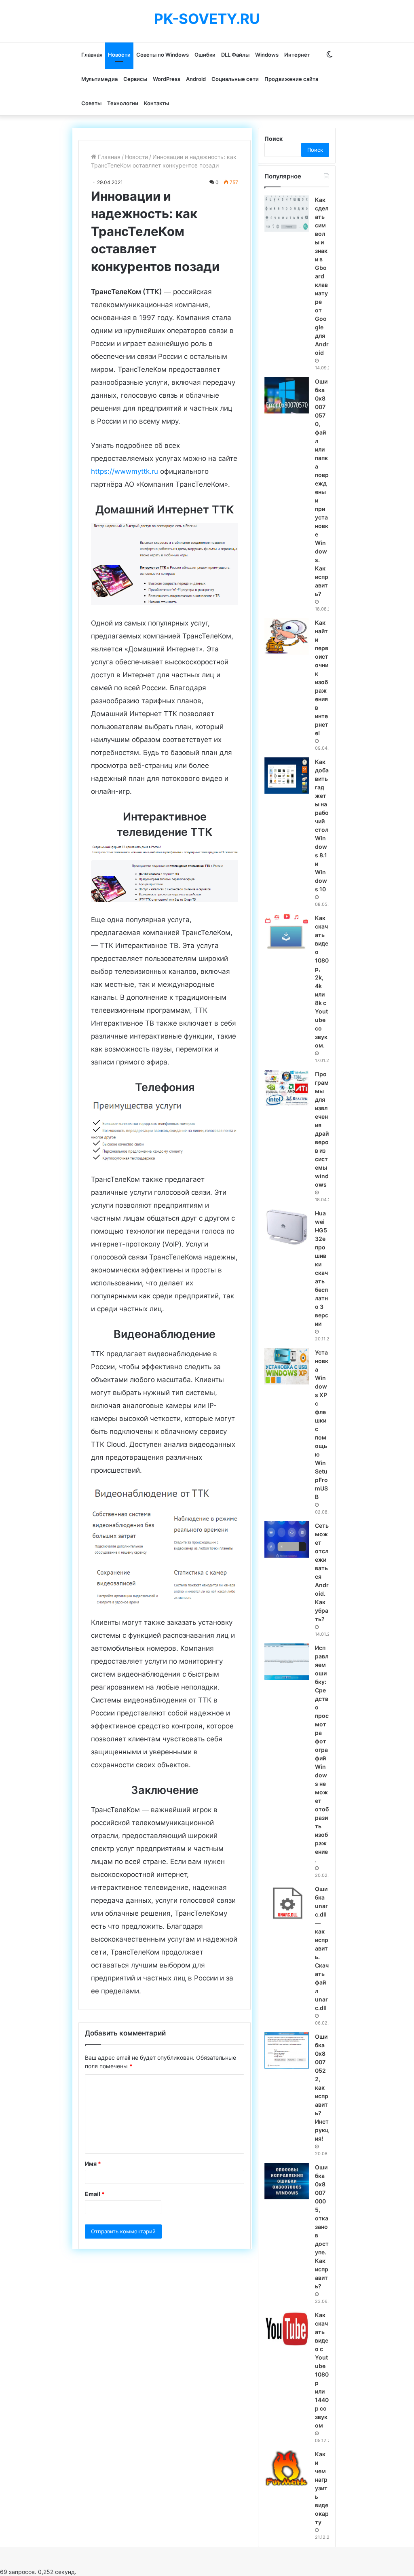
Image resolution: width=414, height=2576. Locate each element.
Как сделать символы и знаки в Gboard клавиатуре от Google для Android (322, 276)
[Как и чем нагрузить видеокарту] (287, 2468)
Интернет (297, 55)
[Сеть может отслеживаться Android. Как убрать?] (287, 1539)
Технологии (123, 103)
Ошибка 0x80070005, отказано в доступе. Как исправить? (322, 2227)
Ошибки (205, 55)
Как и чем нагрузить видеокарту (322, 2488)
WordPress (167, 79)
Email (95, 2194)
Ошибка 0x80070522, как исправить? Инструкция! (322, 2087)
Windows (267, 55)
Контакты (156, 103)
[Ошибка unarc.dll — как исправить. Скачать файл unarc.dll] (287, 1903)
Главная (92, 55)
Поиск (274, 139)
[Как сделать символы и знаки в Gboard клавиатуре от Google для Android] (287, 214)
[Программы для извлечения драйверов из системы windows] (287, 1088)
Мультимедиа (99, 79)
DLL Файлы (235, 55)
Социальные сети (235, 79)
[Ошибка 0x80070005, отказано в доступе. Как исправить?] (287, 2181)
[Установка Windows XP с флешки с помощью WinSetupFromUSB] (287, 1366)
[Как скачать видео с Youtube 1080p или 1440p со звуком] (287, 2329)
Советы (91, 103)
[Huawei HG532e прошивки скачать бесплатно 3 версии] (287, 1227)
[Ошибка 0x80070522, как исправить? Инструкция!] (287, 2050)
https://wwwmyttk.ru (125, 471)
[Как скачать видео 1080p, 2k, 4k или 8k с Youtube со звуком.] (287, 932)
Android (196, 79)
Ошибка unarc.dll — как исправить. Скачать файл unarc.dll (322, 1948)
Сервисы (135, 79)
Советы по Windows (163, 55)
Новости (119, 55)
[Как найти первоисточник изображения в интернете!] (287, 636)
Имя (93, 2164)
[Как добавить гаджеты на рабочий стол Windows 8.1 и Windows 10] (287, 776)
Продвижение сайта (291, 79)
